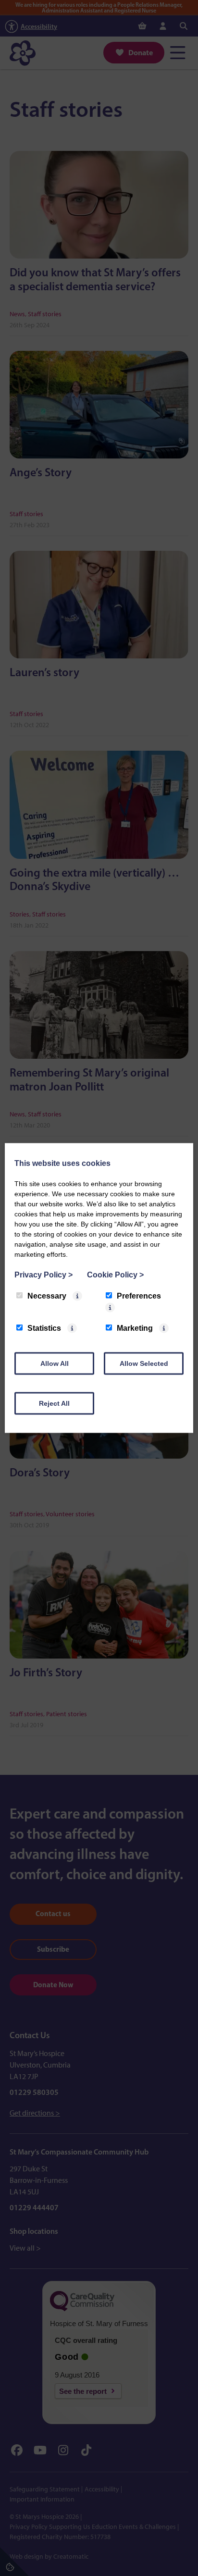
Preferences (139, 1296)
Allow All (55, 1363)
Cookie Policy (115, 1275)
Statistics (44, 1328)
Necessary (47, 1296)
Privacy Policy (43, 1275)
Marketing (135, 1328)
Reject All (54, 1403)
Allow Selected (144, 1363)
